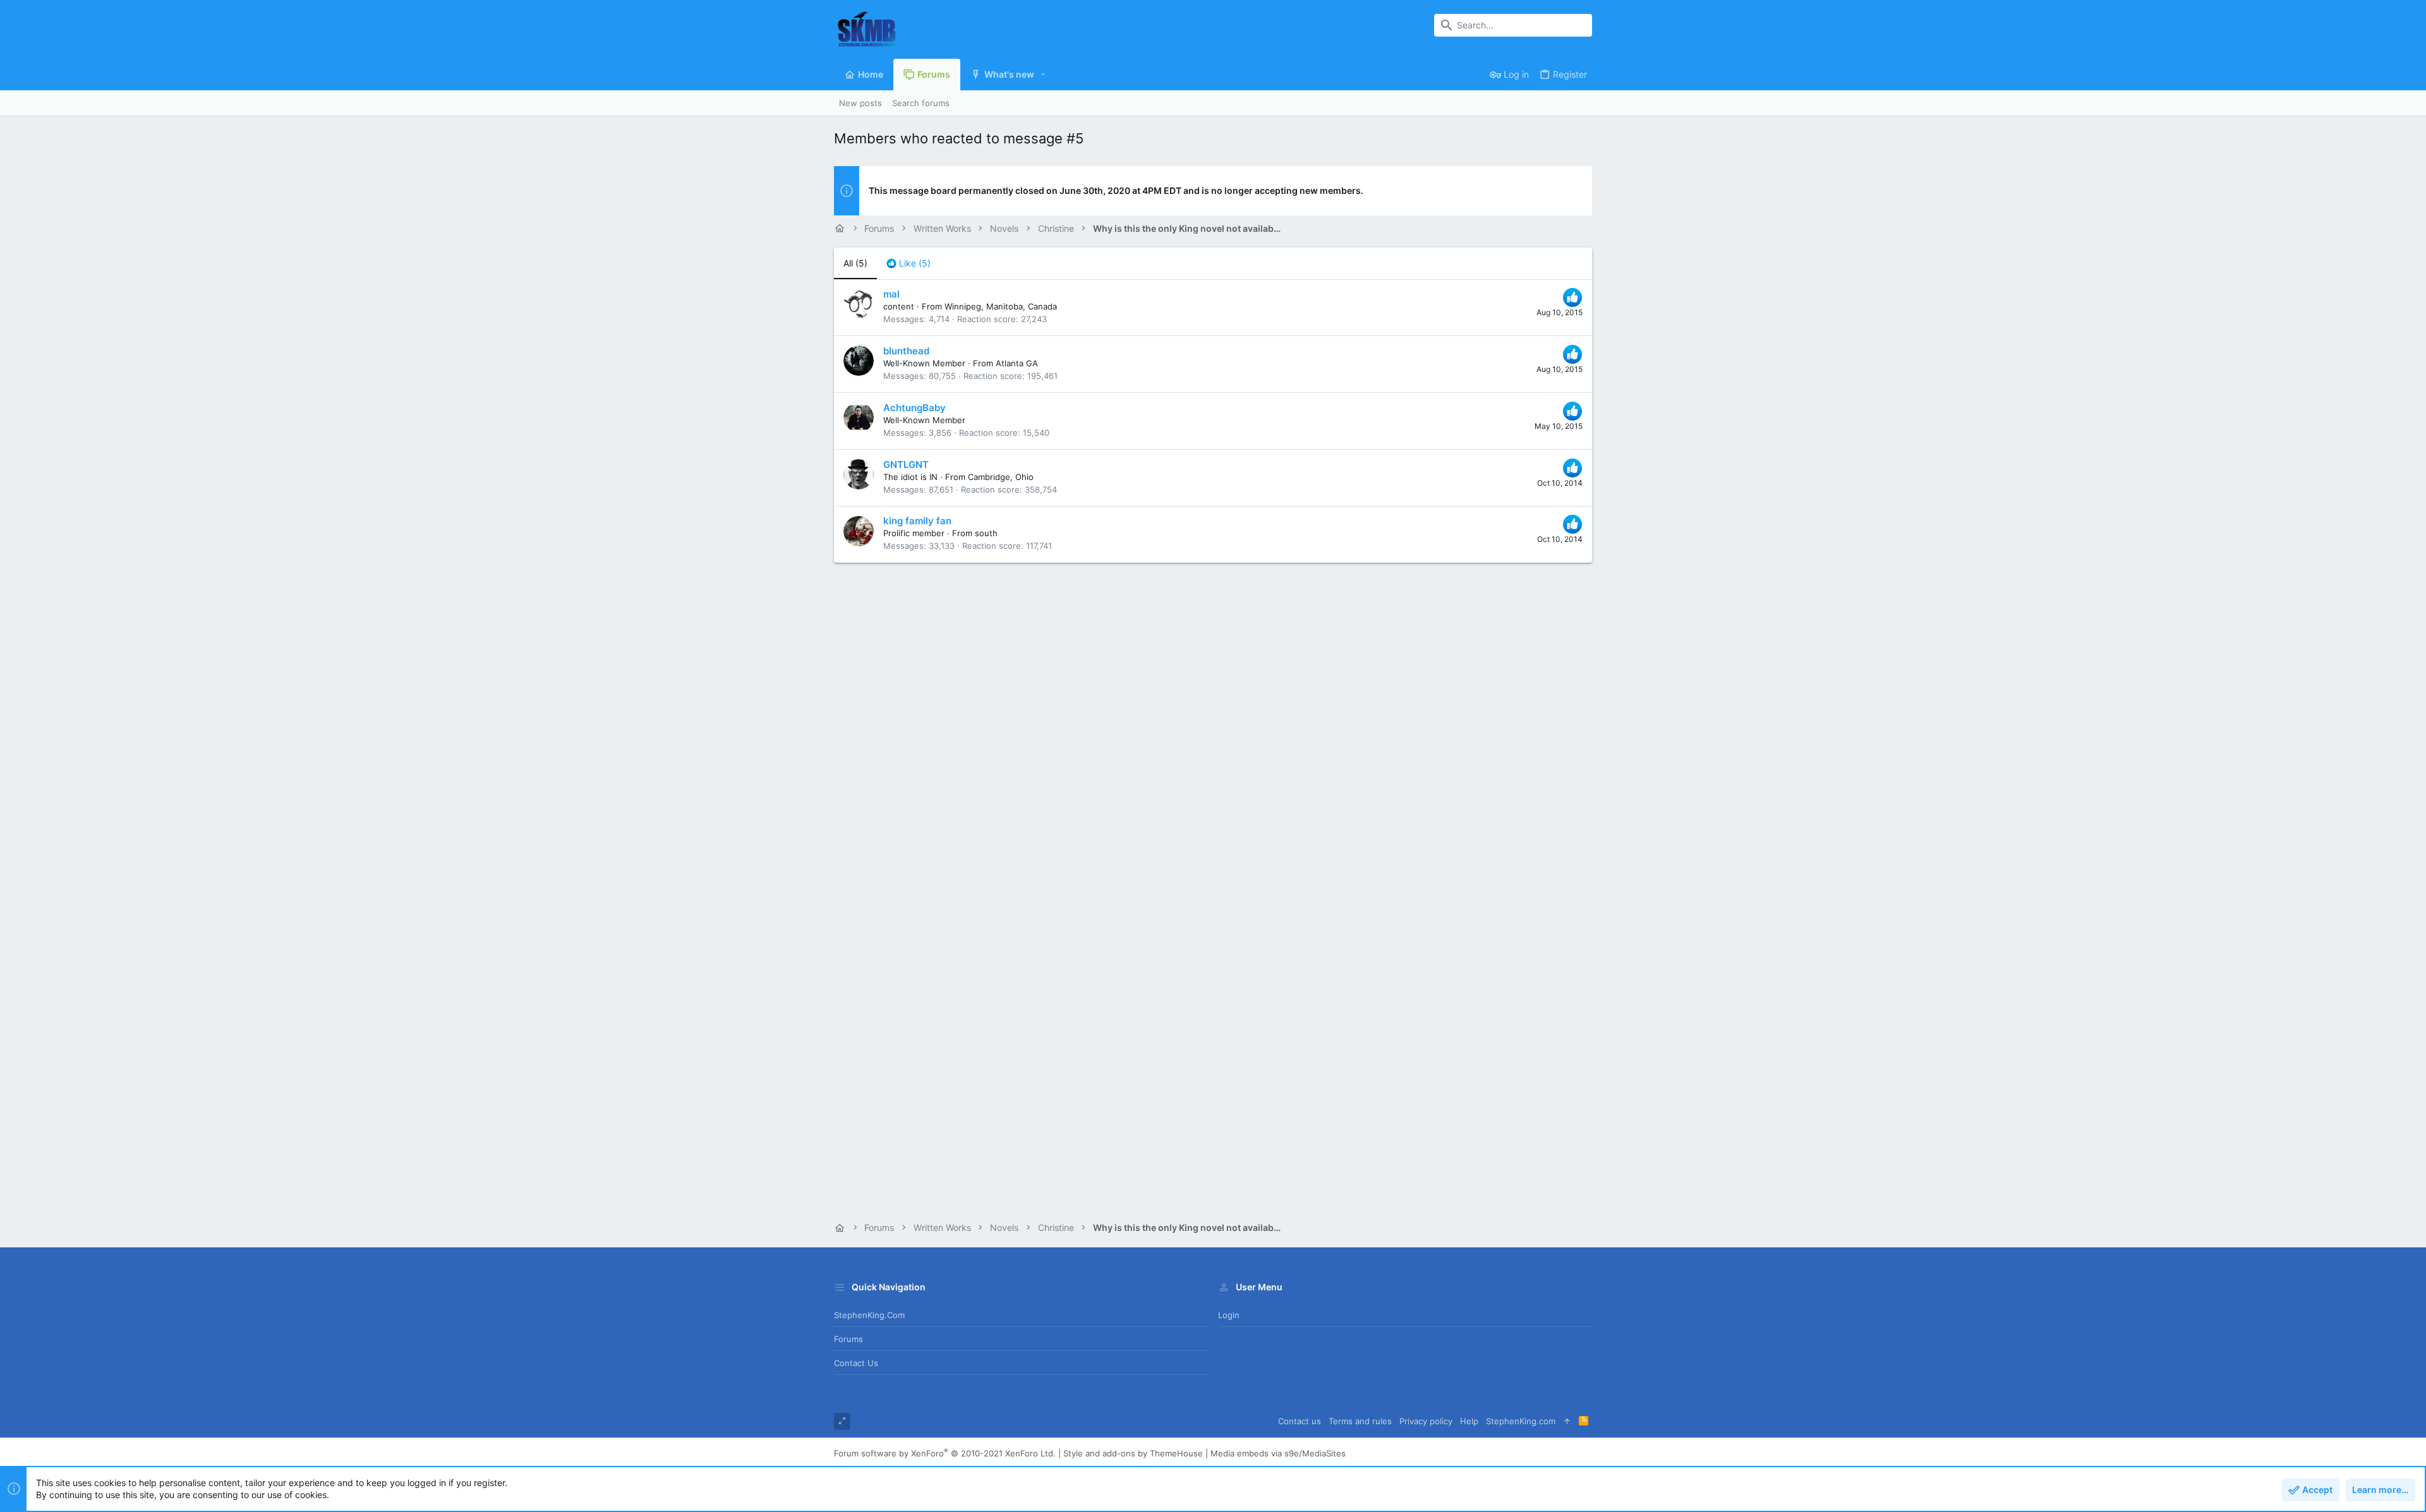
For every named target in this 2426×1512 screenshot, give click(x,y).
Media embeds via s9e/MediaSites (1278, 1453)
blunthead (906, 351)
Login (1229, 1315)
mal (891, 294)
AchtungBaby (914, 408)
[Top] (1567, 1421)
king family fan (917, 521)
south (986, 533)
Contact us (856, 1363)
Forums (848, 1339)
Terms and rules (1360, 1421)
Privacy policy (1426, 1421)
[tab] (908, 263)
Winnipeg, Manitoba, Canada (1001, 306)
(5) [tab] (855, 263)
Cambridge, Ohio (1001, 477)
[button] (1043, 75)
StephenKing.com (869, 1315)
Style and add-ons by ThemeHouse (1133, 1453)
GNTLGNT (906, 465)
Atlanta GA (1017, 363)
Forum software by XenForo (945, 1453)
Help (1469, 1421)
